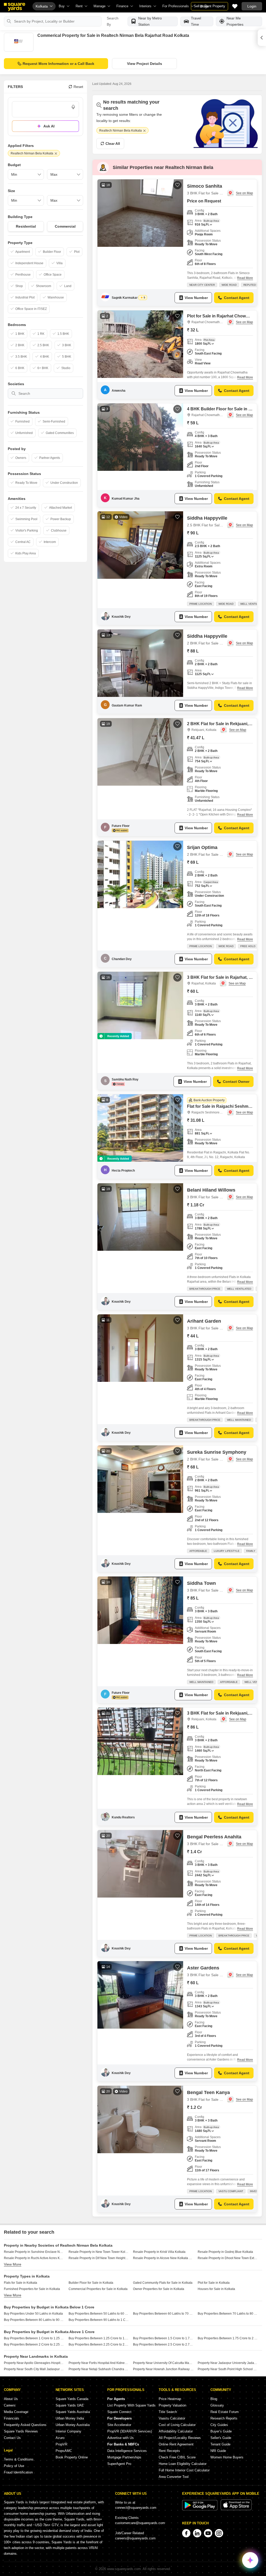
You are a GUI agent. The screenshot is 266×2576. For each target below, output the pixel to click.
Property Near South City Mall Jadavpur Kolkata (34, 2369)
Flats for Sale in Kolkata (21, 2283)
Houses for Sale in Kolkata (216, 2289)
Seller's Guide (221, 2438)
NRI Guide (218, 2451)
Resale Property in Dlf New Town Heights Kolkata (99, 2258)
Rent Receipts (169, 2451)
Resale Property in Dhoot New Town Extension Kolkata (228, 2258)
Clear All (113, 144)
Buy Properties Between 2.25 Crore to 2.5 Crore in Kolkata (99, 2344)
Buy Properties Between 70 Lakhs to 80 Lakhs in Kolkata (228, 2314)
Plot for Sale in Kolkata (214, 2283)
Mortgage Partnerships (124, 2457)
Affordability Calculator (176, 2431)
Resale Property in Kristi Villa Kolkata (159, 2252)
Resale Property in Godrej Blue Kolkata (225, 2252)
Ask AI (49, 126)
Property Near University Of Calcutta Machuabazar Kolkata (163, 2363)
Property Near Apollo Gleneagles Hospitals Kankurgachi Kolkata (34, 2363)
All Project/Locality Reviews (180, 2438)
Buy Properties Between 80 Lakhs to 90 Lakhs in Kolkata (34, 2320)
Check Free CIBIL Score (177, 2457)
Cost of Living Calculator (177, 2425)
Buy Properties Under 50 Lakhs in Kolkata (33, 2314)
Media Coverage (16, 2412)
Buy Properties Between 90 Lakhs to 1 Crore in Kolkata (99, 2320)
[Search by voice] (73, 107)
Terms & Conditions (19, 2459)
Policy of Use (14, 2466)
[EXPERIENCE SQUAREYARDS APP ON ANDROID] (200, 2509)
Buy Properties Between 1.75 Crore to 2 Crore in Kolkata (228, 2338)
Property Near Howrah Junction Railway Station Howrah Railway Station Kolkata (163, 2369)
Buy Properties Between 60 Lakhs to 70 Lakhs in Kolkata (163, 2314)
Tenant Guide (220, 2444)
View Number (196, 298)
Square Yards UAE (70, 2405)
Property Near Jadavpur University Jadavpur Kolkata (228, 2363)
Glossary (217, 2405)
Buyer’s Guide (221, 2431)
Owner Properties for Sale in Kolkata (159, 2289)
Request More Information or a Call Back (58, 64)
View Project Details (145, 64)
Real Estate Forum (225, 2412)
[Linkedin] (197, 2533)
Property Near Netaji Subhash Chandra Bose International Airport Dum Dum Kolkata (99, 2369)
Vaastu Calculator (172, 2418)
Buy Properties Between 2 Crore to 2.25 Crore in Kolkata (34, 2344)
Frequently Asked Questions (25, 2425)
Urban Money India (70, 2418)
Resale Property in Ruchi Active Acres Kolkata (34, 2258)
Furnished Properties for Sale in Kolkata (32, 2289)
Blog (214, 2399)
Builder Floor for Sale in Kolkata (91, 2283)
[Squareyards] (15, 7)
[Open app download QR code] (262, 38)
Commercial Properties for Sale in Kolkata (98, 2289)
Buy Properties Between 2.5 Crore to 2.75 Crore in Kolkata (163, 2344)
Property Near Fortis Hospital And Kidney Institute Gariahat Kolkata (99, 2363)
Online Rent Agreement (176, 2444)
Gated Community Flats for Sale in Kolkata (163, 2283)
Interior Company (68, 2431)
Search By (113, 21)
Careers (10, 2405)
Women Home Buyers (227, 2457)
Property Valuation (172, 2405)
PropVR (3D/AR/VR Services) (130, 2431)
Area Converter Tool (174, 2477)
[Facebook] (186, 2533)
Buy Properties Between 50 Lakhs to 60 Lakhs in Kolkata (99, 2314)
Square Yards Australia (73, 2412)
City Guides (219, 2425)
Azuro (60, 2438)
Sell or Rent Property (210, 6)
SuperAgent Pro (119, 2464)
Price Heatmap (170, 2399)
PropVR (61, 2444)
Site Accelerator (119, 2425)
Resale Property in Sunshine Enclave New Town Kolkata (34, 2252)
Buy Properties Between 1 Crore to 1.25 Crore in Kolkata (34, 2338)
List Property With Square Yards (131, 2405)
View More (13, 2264)
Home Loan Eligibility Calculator (183, 2464)
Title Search (168, 2412)
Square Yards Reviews (21, 2431)
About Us (11, 2399)
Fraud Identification (18, 2472)
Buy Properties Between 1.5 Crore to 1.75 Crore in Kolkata (163, 2338)
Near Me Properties (235, 21)
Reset (78, 87)
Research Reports (224, 2418)
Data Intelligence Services (127, 2451)
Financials (12, 2418)
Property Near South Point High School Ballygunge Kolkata (228, 2369)
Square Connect (119, 2412)
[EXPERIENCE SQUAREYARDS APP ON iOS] (236, 2509)
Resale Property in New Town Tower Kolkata (99, 2252)
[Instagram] (219, 2533)
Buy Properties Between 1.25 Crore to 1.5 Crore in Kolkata (99, 2338)
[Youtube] (208, 2533)
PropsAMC (64, 2451)
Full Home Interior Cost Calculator (184, 2470)
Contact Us (12, 2438)
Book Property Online (72, 2457)
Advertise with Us (121, 2438)
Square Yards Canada (72, 2399)
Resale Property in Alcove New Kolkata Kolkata (163, 2258)
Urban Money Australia (73, 2425)
